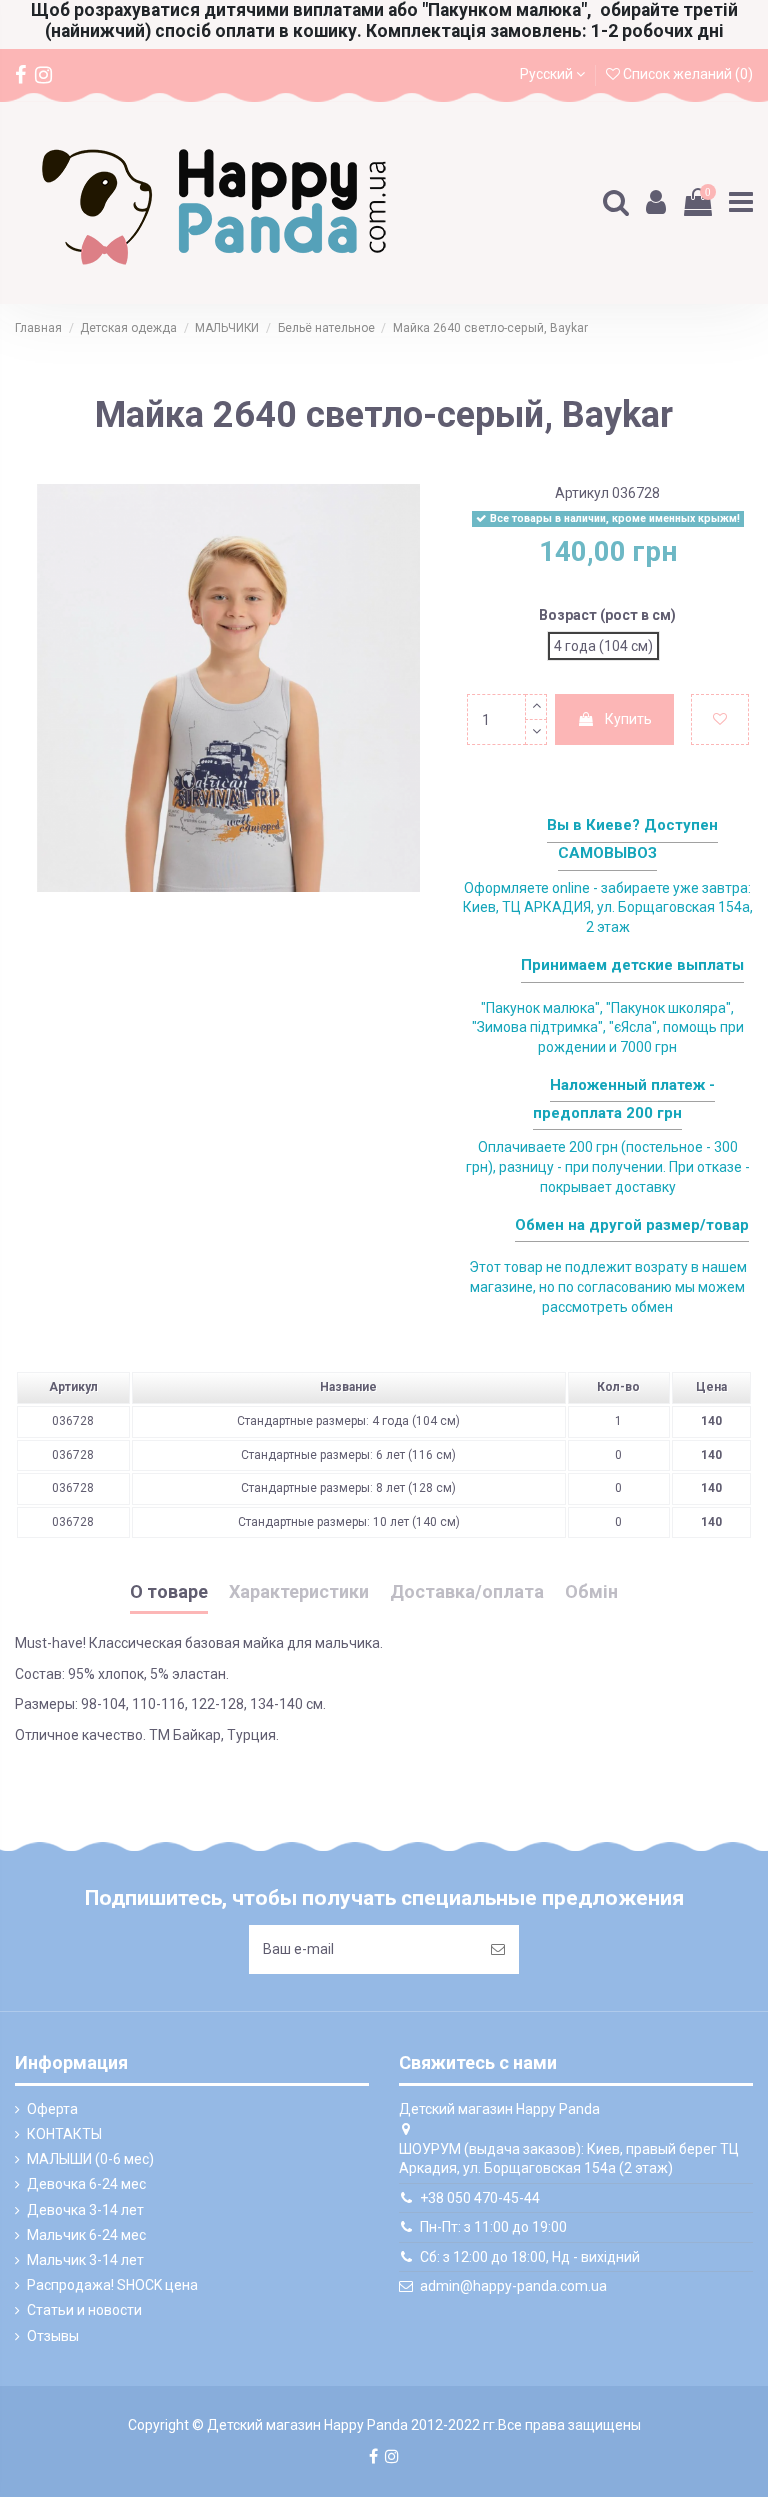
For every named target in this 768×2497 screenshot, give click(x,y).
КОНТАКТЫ (64, 2134)
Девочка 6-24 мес (86, 2184)
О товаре (169, 1592)
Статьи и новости (84, 2310)
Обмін (591, 1592)
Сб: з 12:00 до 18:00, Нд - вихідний (530, 2257)
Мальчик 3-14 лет (85, 2260)
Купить (628, 719)
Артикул (582, 493)
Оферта (52, 2109)
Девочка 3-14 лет (85, 2210)
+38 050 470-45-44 (480, 2198)
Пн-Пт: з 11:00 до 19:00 (493, 2227)
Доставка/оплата (467, 1592)
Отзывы (53, 2336)
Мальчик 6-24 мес (86, 2235)
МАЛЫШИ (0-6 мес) (90, 2159)
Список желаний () (686, 74)
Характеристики (299, 1592)
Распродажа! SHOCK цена (112, 2285)
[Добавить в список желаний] (720, 719)
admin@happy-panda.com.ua (513, 2286)
